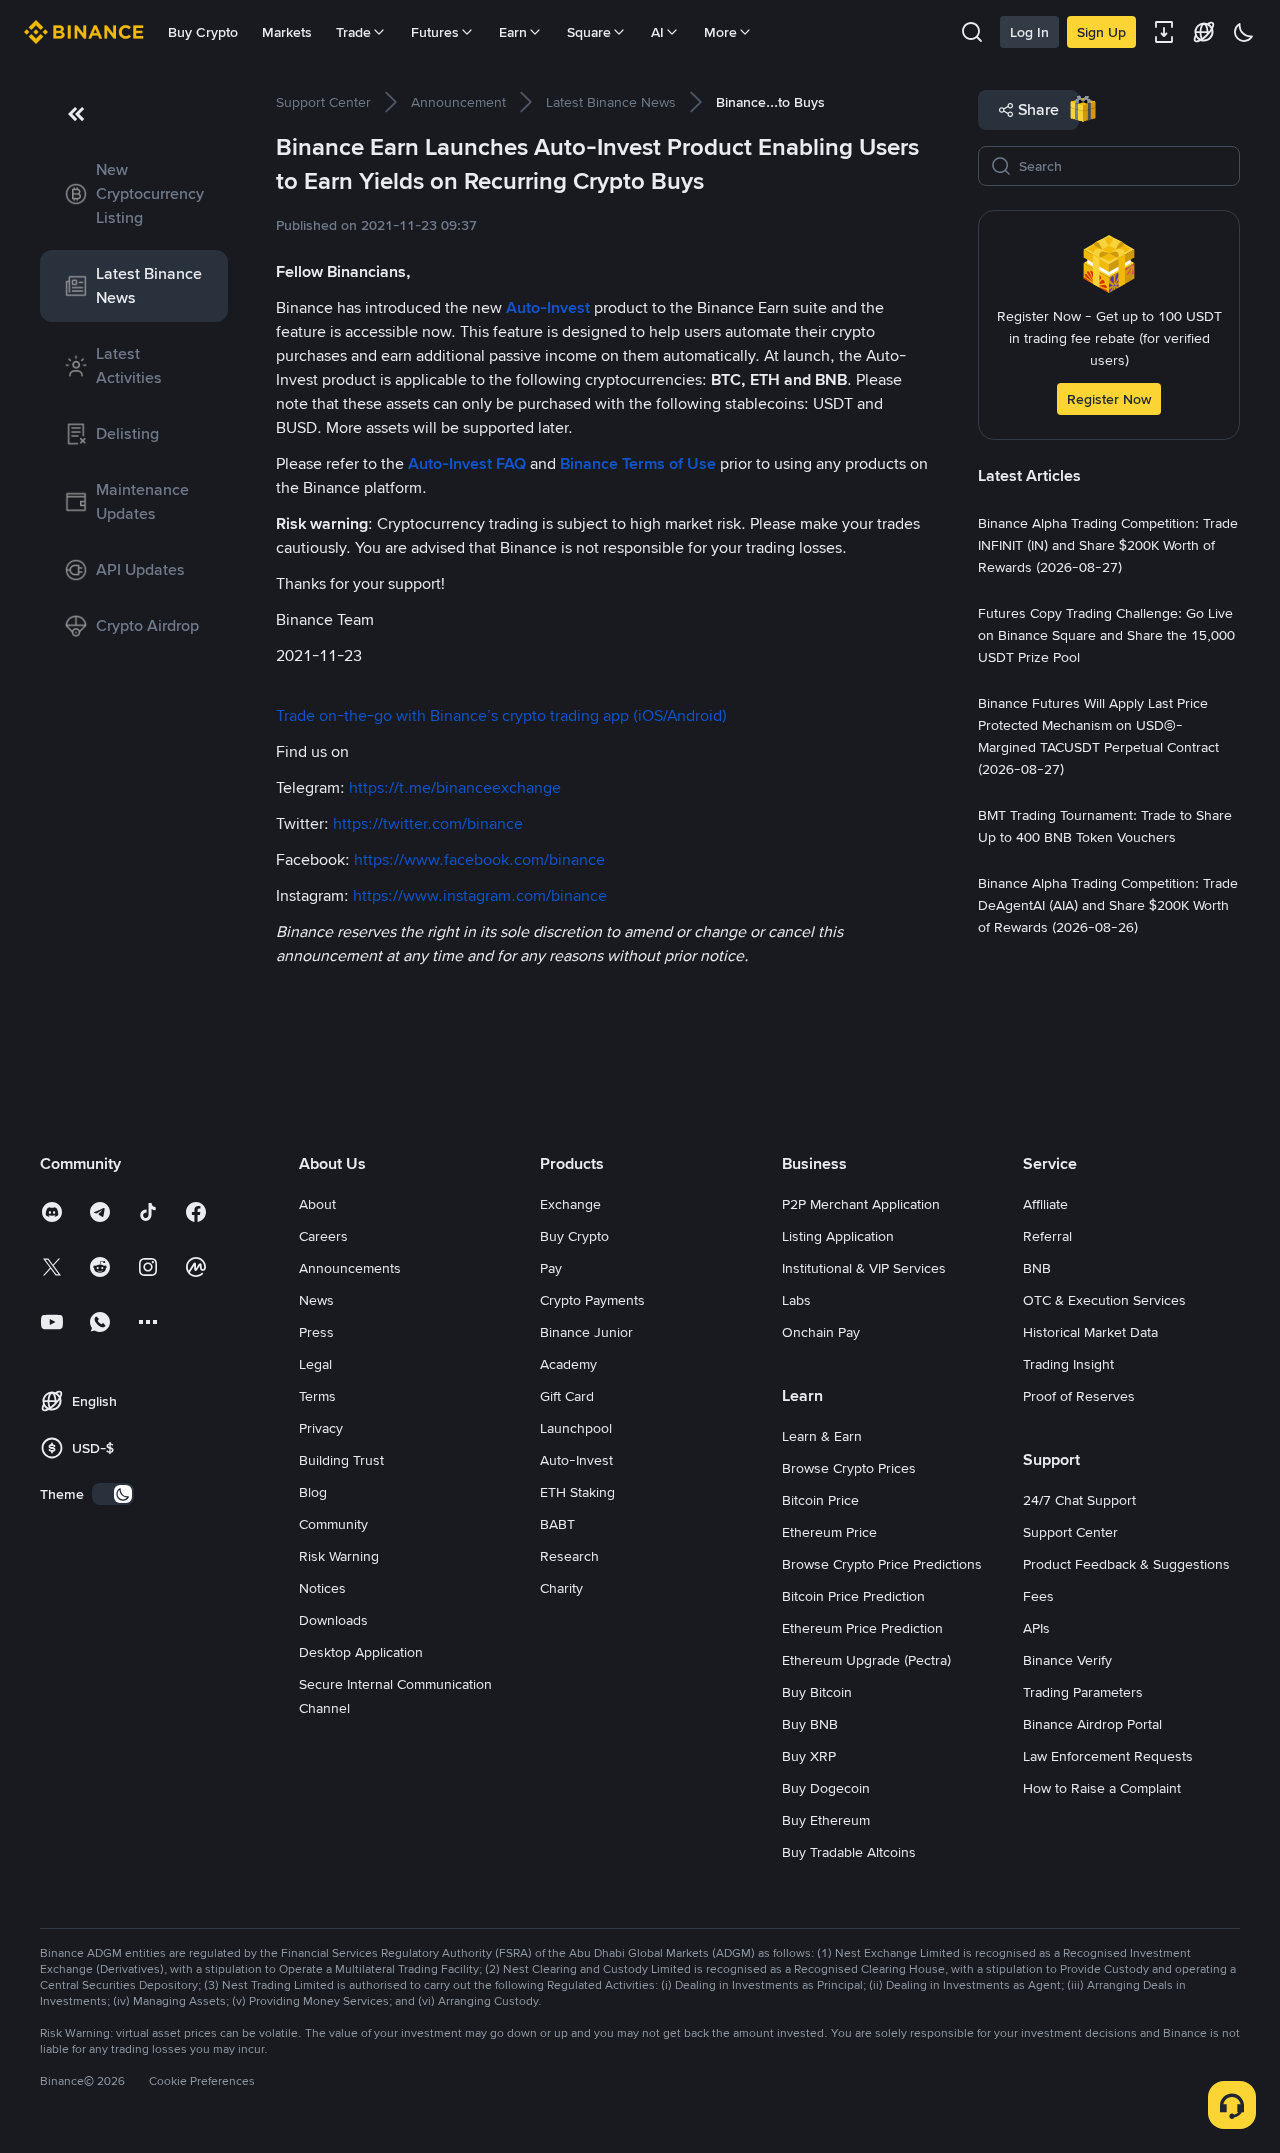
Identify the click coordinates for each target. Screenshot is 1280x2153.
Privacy (321, 1428)
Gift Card (567, 1396)
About (317, 1204)
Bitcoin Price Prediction (853, 1596)
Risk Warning (339, 1556)
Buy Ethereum (826, 1820)
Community (333, 1524)
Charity (561, 1588)
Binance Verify (1067, 1660)
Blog (313, 1492)
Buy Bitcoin (817, 1692)
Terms (317, 1396)
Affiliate (1045, 1204)
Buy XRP (809, 1756)
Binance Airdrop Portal (1092, 1724)
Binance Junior (586, 1332)
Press (316, 1332)
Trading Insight (1068, 1364)
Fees (1038, 1596)
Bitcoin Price (820, 1500)
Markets (287, 32)
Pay (551, 1268)
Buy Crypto (203, 32)
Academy (568, 1364)
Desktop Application (361, 1652)
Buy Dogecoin (826, 1788)
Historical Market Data (1090, 1332)
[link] (134, 194)
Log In (1029, 32)
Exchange (570, 1204)
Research (569, 1556)
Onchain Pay (821, 1332)
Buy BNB (810, 1724)
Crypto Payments (592, 1300)
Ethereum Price (829, 1532)
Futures (435, 32)
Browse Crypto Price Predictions (882, 1564)
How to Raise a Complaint (1102, 1788)
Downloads (333, 1620)
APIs (1036, 1628)
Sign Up (1101, 32)
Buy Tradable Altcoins (849, 1852)
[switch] (113, 1494)
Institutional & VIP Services (864, 1268)
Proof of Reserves (1079, 1396)
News (316, 1300)
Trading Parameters (1083, 1692)
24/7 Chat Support (1079, 1500)
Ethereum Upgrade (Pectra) (866, 1660)
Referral (1047, 1236)
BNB (1037, 1268)
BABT (557, 1524)
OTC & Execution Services (1104, 1300)
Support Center (1070, 1532)
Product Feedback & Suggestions (1126, 1564)
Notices (322, 1588)
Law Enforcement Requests (1108, 1756)
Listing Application (838, 1236)
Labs (796, 1300)
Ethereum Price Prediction (862, 1628)
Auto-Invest (576, 1460)
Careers (323, 1236)
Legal (315, 1364)
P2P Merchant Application (861, 1204)
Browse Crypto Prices (849, 1468)
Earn (513, 32)
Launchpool (576, 1428)
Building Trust (341, 1460)
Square (589, 32)
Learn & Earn (822, 1436)
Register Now (1109, 399)
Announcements (350, 1268)
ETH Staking (577, 1492)
